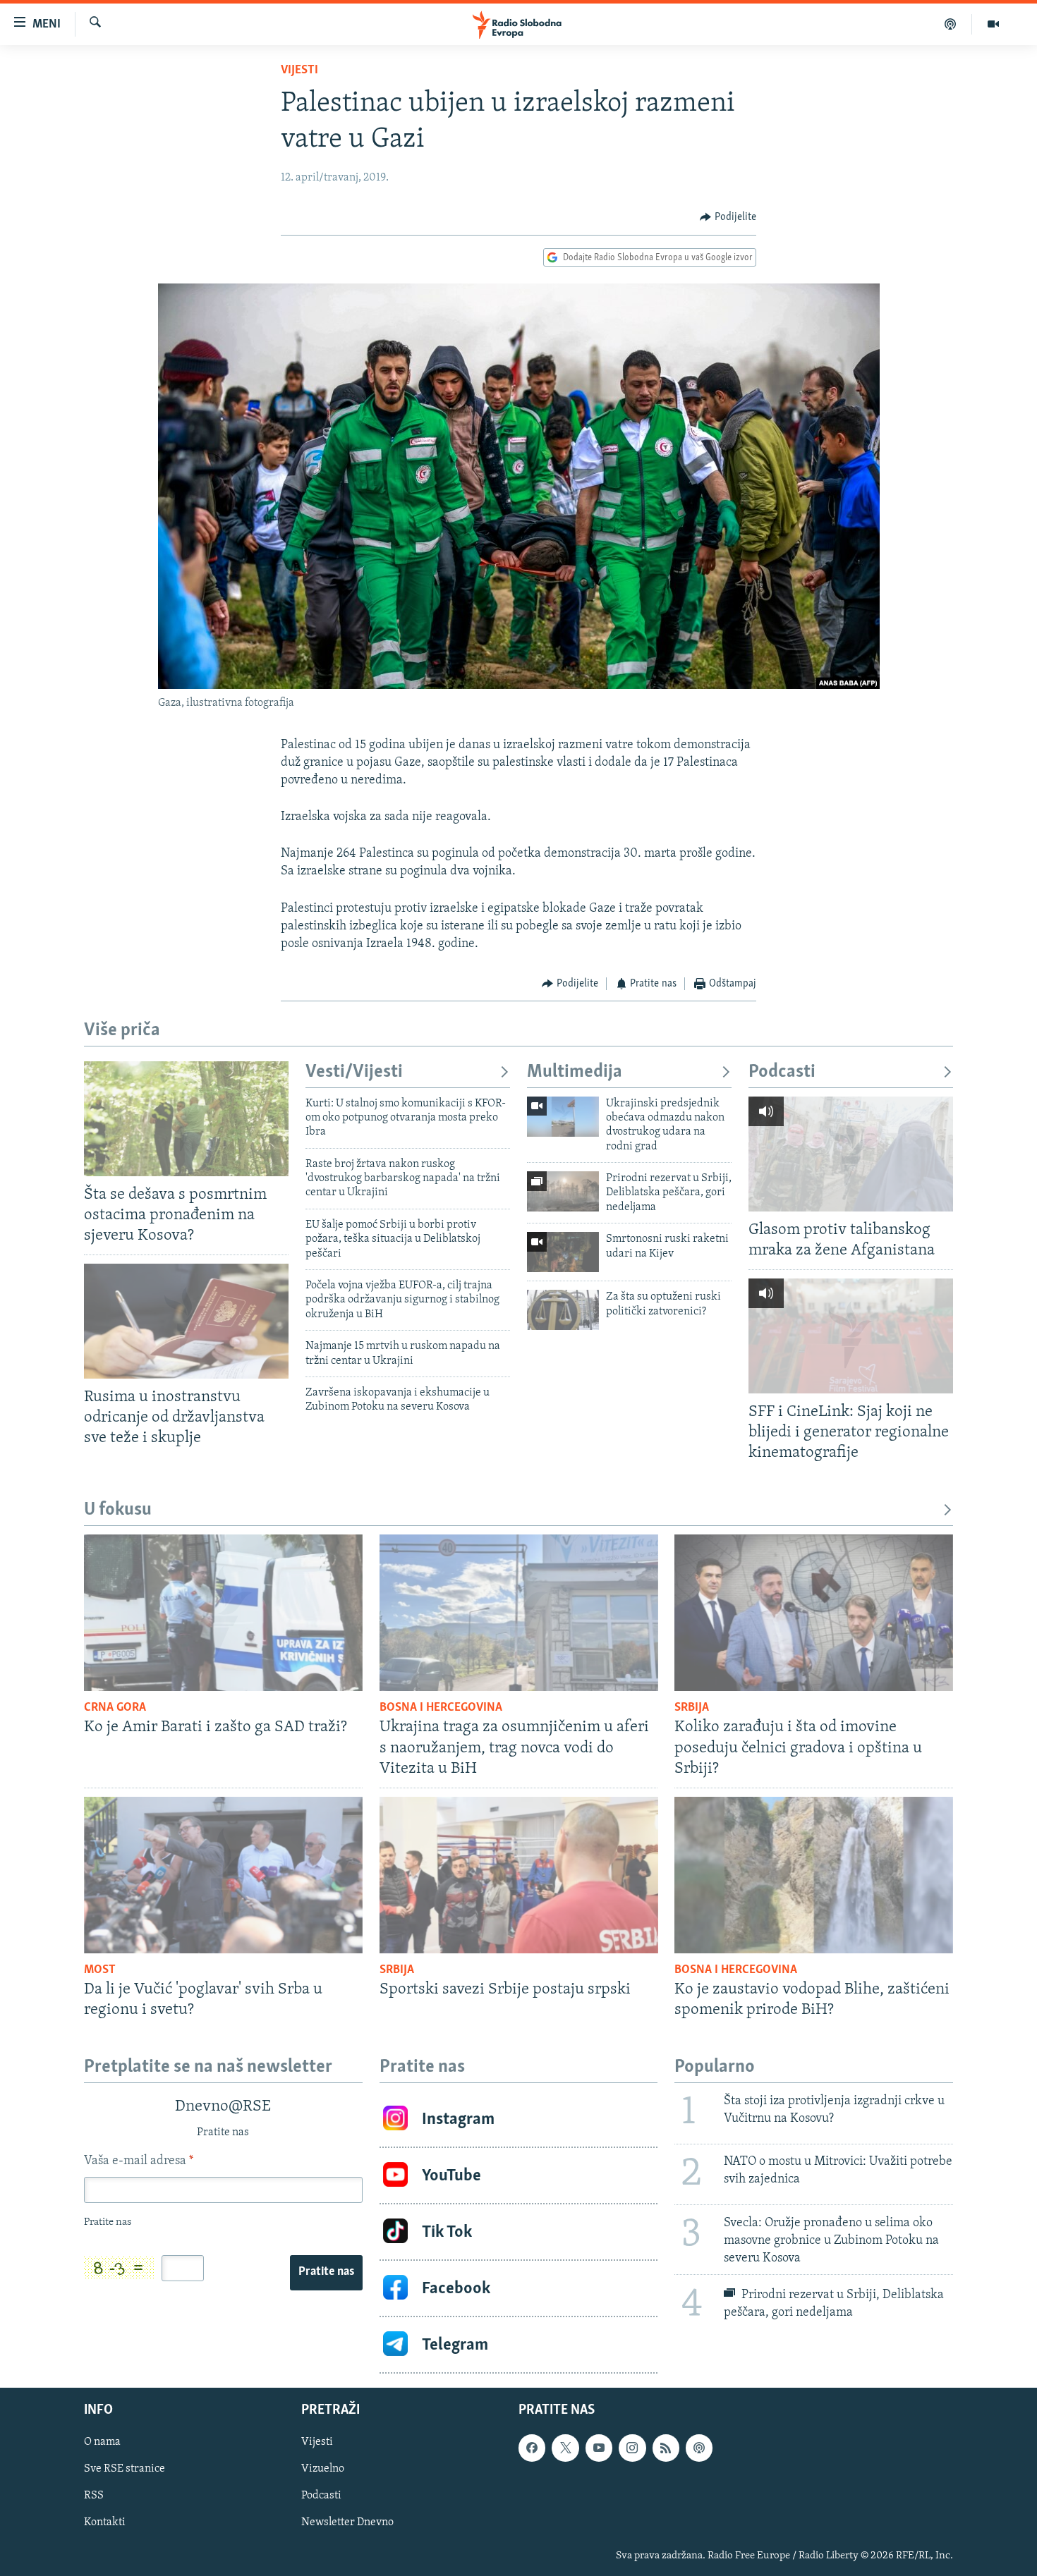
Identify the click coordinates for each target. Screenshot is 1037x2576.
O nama (102, 2442)
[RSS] (666, 2448)
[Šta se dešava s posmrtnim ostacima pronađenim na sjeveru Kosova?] (186, 1119)
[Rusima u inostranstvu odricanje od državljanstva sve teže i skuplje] (186, 1321)
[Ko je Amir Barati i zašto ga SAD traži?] (223, 1613)
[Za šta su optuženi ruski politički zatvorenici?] (563, 1310)
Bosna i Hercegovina (441, 1708)
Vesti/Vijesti (354, 1072)
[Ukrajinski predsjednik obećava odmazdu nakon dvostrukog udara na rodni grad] (563, 1117)
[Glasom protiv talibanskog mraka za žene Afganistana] (851, 1154)
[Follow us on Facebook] (532, 2448)
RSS (94, 2496)
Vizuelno (323, 2470)
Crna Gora (115, 1708)
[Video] (993, 24)
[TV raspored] (699, 2448)
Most (100, 1970)
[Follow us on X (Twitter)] (565, 2448)
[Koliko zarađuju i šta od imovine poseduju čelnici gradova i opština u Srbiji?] (814, 1613)
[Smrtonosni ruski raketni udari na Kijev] (563, 1252)
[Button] (728, 217)
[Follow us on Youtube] (599, 2448)
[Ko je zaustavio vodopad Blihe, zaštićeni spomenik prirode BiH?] (814, 1875)
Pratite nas (326, 2272)
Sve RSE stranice (125, 2470)
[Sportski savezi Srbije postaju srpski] (519, 1875)
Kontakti (105, 2523)
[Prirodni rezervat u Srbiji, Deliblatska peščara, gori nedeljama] (563, 1191)
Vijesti (299, 71)
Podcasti (782, 1072)
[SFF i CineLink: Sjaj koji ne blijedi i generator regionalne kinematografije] (851, 1336)
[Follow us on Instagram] (632, 2448)
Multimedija (575, 1072)
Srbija (692, 1708)
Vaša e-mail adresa (139, 2161)
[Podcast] (951, 24)
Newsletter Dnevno (347, 2523)
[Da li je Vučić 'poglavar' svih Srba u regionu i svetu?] (223, 1875)
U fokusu (118, 1510)
